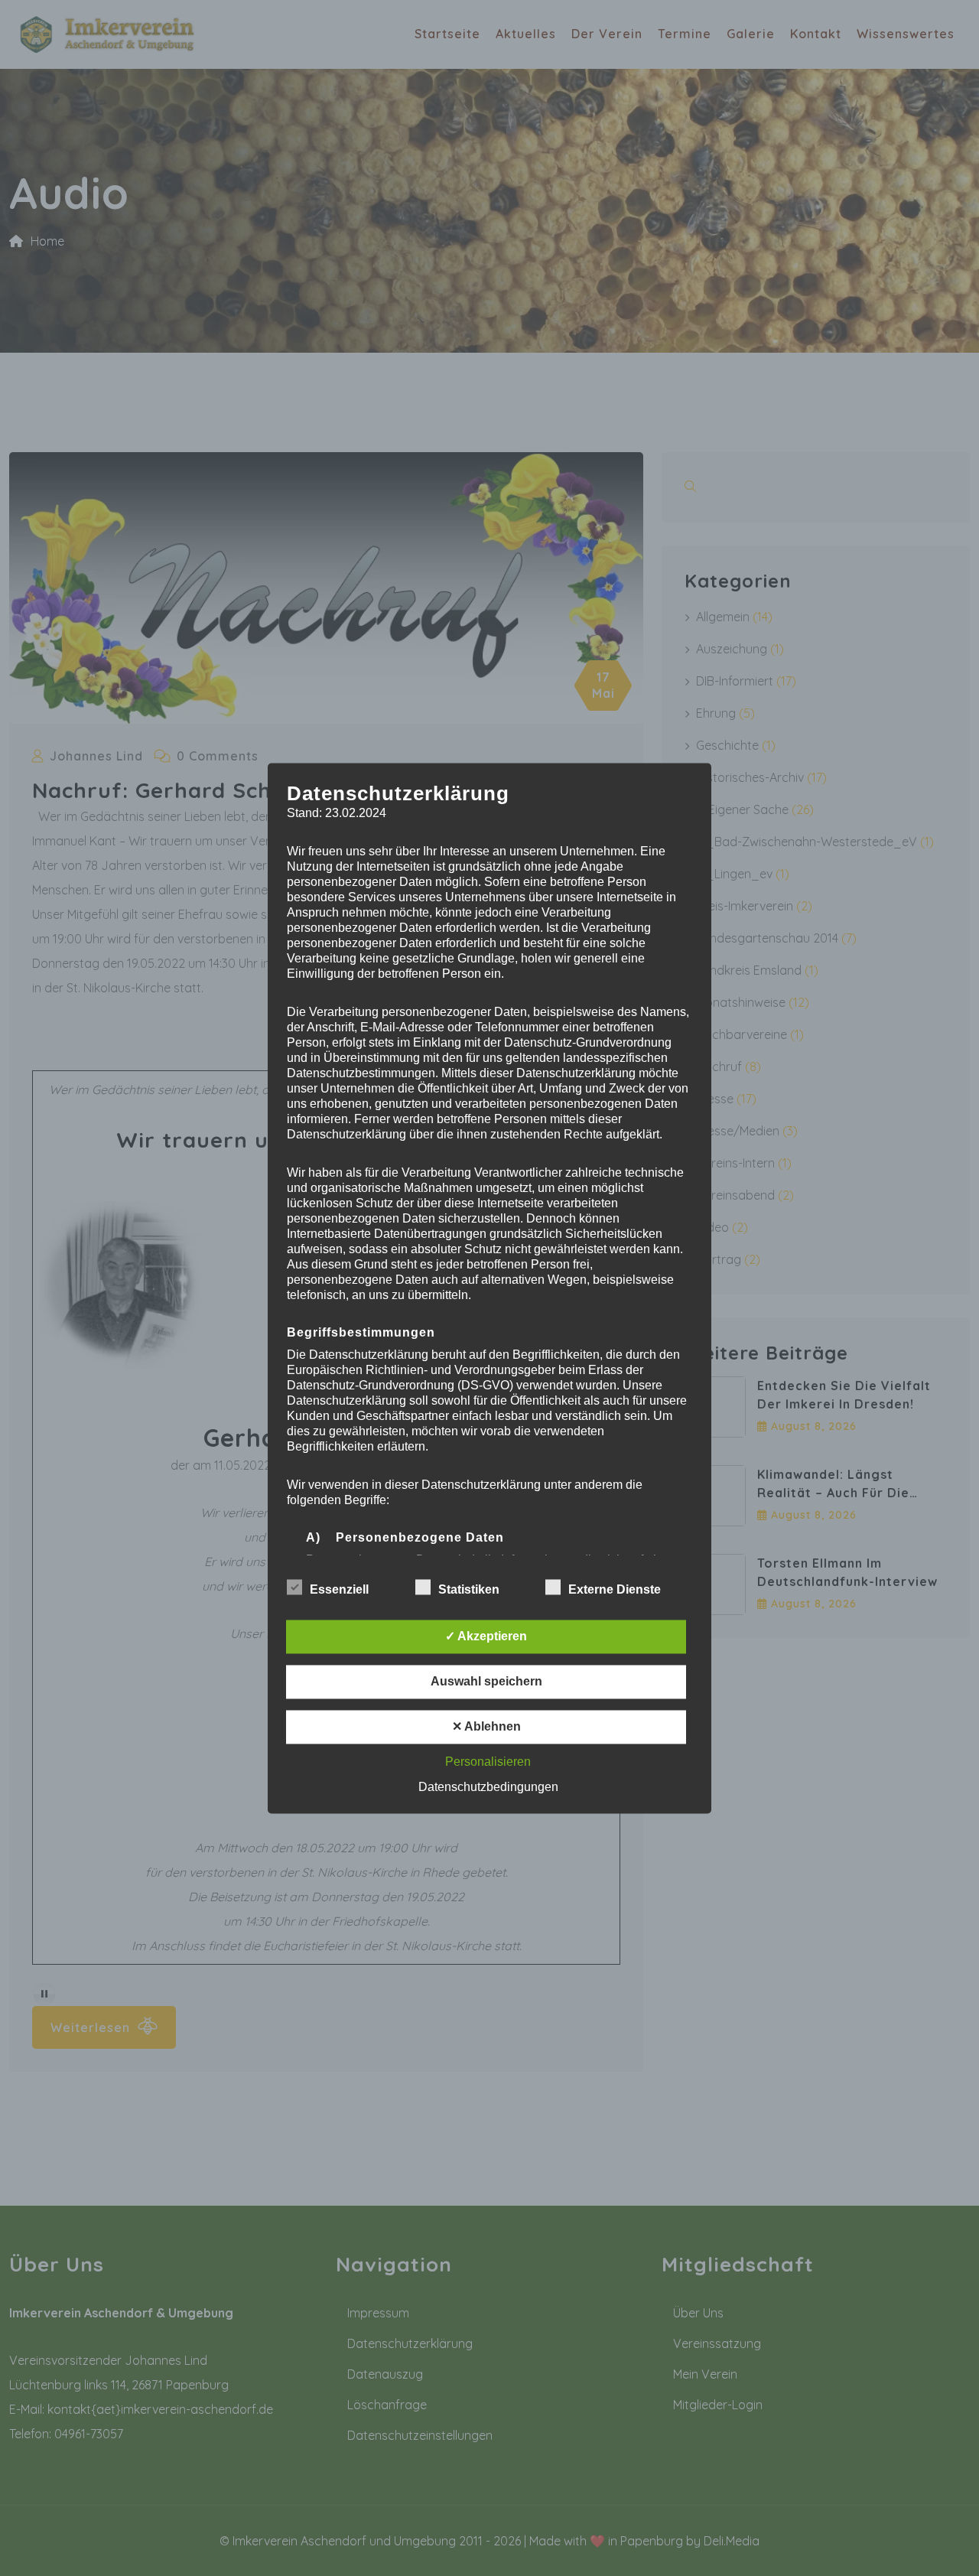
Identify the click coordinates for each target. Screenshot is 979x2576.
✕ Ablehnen (486, 1726)
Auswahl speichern (486, 1681)
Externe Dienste (615, 1589)
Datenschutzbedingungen (488, 1787)
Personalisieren (488, 1762)
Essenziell (339, 1589)
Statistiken (469, 1589)
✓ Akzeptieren (486, 1636)
